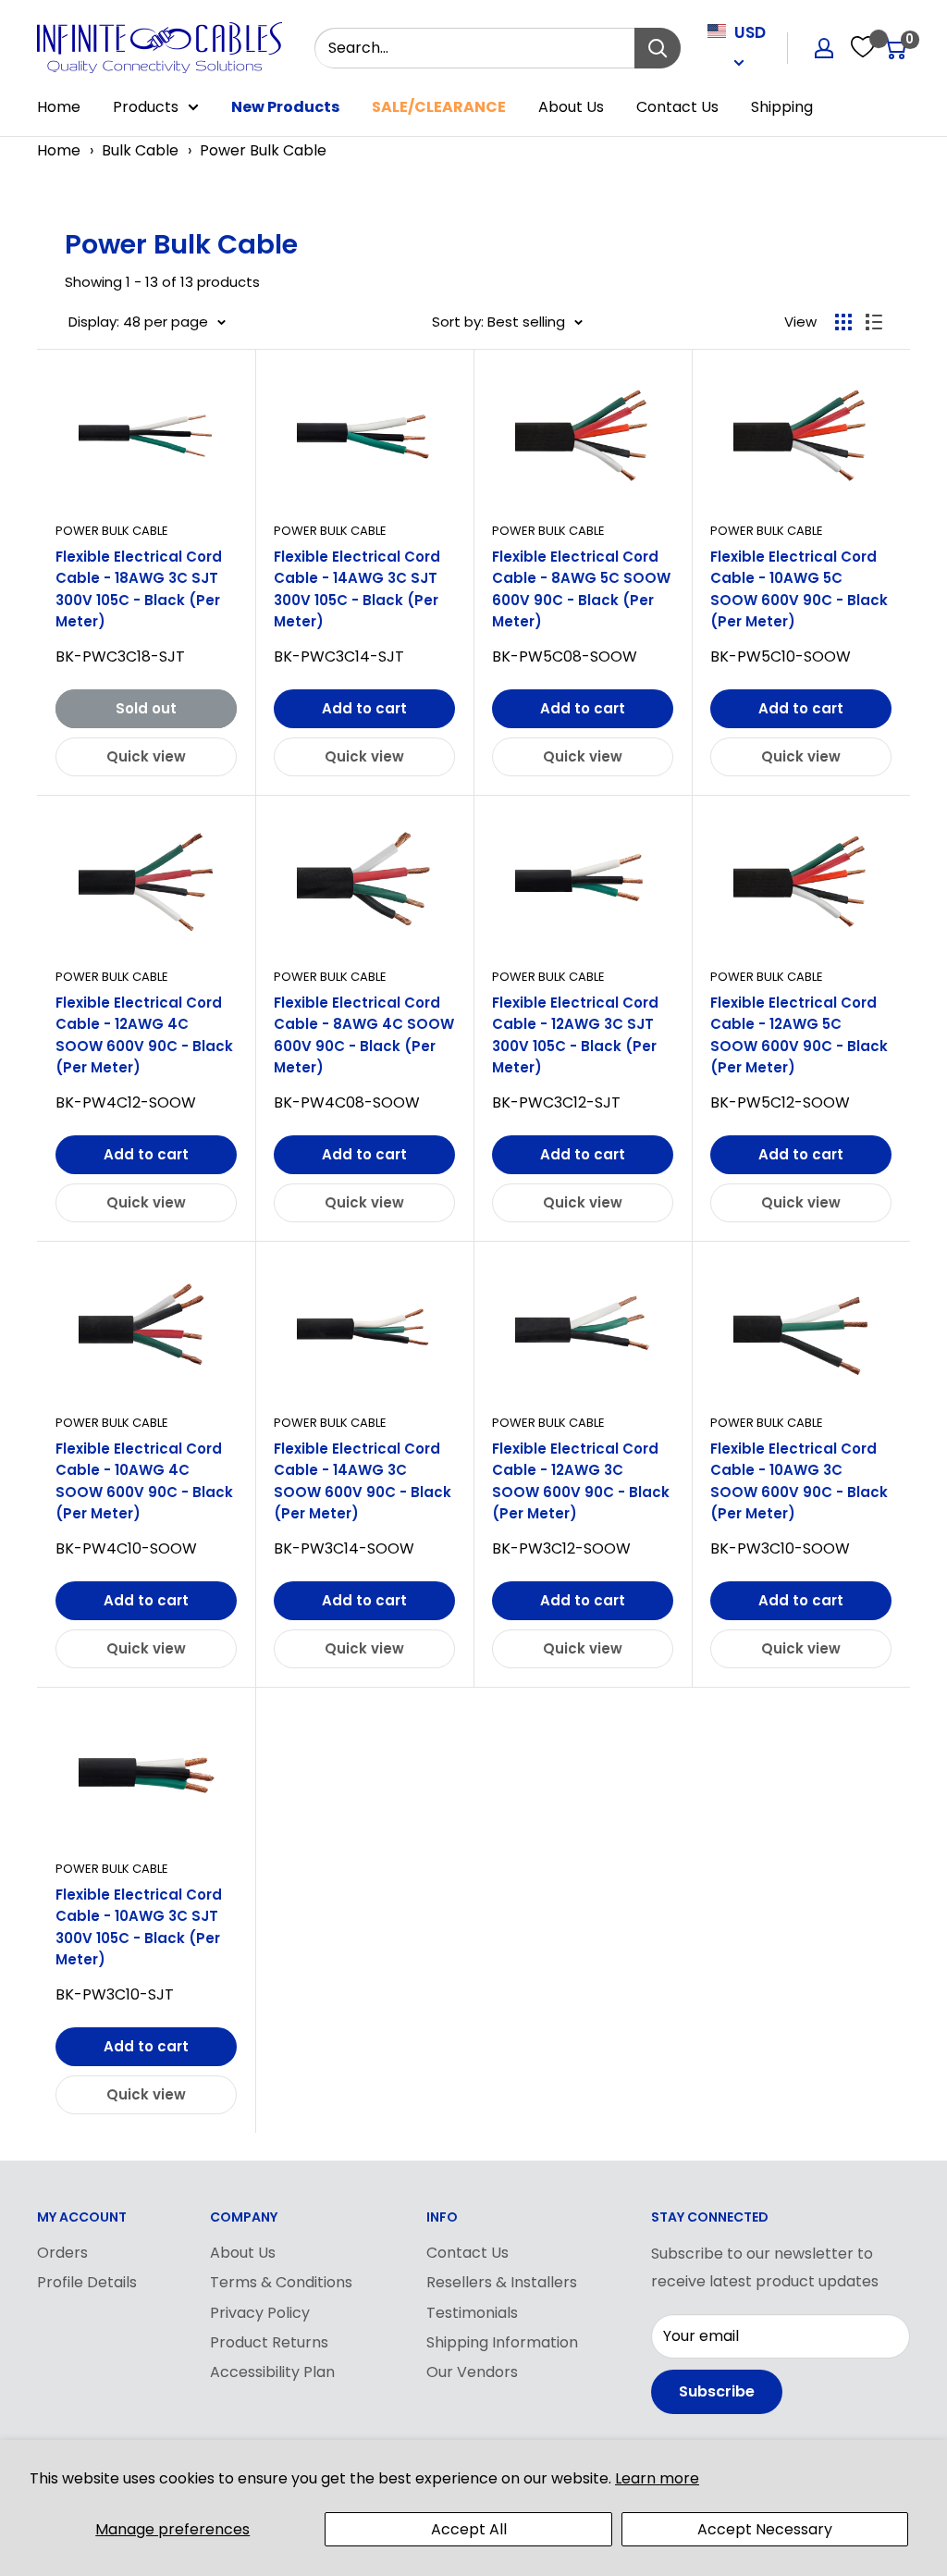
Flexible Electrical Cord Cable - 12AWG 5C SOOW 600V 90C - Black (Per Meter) (799, 1035)
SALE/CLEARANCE (439, 107)
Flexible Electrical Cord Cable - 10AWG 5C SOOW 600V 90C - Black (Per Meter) (799, 589)
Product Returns (269, 2342)
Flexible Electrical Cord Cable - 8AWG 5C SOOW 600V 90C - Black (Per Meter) (581, 589)
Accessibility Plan (272, 2372)
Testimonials (472, 2313)
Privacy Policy (260, 2313)
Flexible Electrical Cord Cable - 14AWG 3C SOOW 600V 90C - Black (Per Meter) (363, 1481)
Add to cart (364, 708)
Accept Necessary (765, 2529)
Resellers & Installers (502, 2282)
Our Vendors (472, 2372)
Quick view (146, 756)
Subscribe (717, 2391)
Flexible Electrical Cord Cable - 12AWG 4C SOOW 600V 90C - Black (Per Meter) (144, 1035)
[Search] (658, 48)
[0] (895, 48)
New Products (285, 107)
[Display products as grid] (843, 322)
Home (59, 107)
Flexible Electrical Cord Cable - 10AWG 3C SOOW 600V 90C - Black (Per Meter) (799, 1481)
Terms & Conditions (281, 2282)
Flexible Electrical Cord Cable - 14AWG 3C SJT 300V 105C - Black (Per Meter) (357, 589)
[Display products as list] (874, 322)
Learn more (657, 2478)
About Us (571, 107)
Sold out (146, 708)
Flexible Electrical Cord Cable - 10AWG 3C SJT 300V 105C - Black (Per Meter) (139, 1927)
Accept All (469, 2529)
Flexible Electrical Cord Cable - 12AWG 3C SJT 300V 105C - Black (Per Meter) (575, 1035)
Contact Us (677, 107)
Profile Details (87, 2282)
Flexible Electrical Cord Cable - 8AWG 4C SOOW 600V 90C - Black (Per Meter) (364, 1035)
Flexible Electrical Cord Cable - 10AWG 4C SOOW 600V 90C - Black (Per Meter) (144, 1481)
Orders (62, 2253)
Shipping (782, 107)
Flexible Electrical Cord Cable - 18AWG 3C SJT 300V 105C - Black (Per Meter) (139, 589)
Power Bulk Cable (263, 150)
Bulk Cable (140, 150)
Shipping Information (502, 2342)
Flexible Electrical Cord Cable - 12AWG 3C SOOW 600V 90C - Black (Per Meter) (581, 1481)
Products (146, 107)
